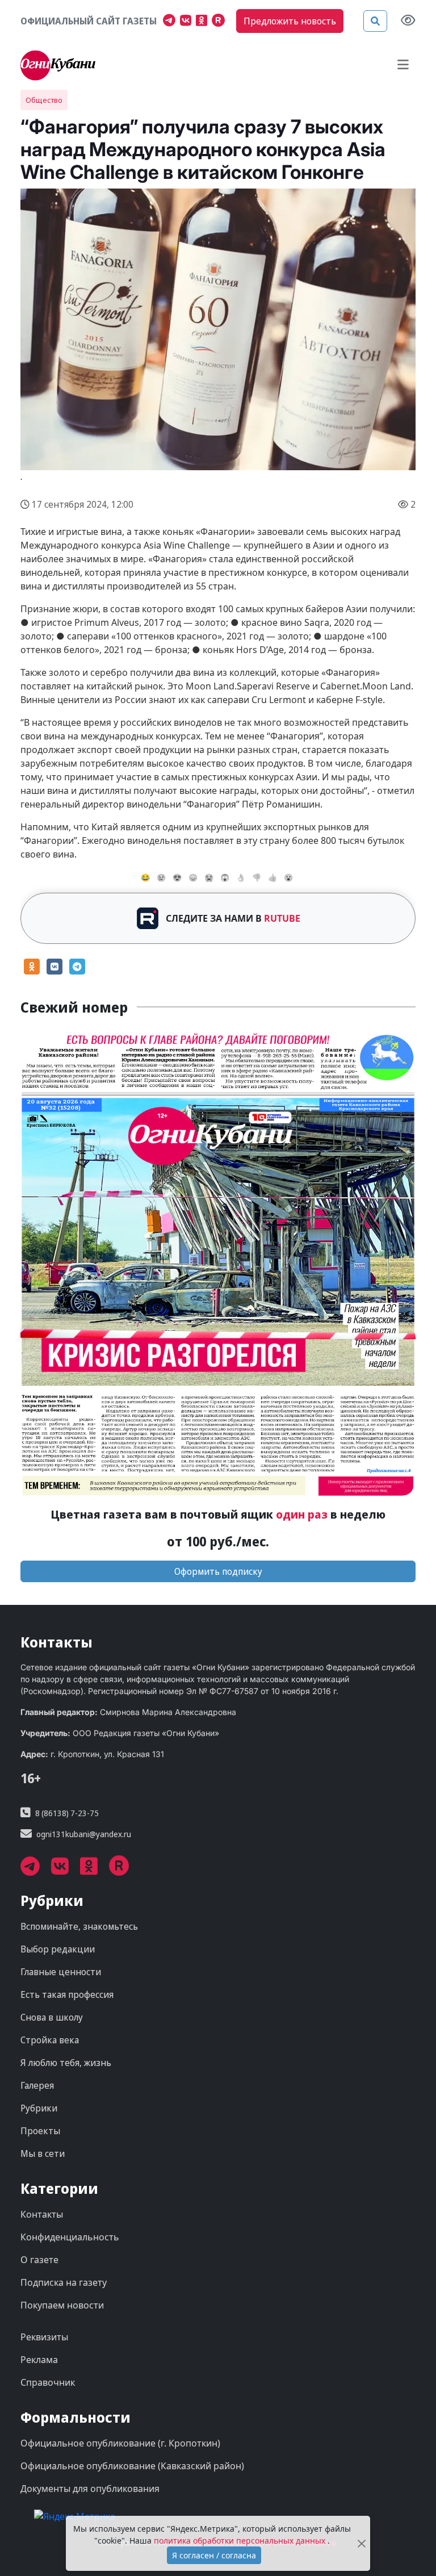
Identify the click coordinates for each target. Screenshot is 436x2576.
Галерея (37, 2085)
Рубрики (39, 2108)
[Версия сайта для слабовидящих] (408, 21)
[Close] (361, 2543)
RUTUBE (282, 918)
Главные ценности (61, 1972)
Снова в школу (52, 2017)
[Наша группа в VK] (188, 22)
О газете (39, 2260)
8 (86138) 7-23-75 (67, 1813)
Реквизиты (44, 2337)
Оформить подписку (218, 1571)
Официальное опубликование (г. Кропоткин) (120, 2443)
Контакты (42, 2214)
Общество (44, 100)
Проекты (40, 2131)
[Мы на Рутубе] (221, 22)
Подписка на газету (64, 2282)
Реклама (39, 2360)
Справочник (48, 2382)
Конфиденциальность (70, 2237)
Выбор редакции (58, 1949)
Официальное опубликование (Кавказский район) (132, 2466)
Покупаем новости (62, 2305)
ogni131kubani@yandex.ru (84, 1834)
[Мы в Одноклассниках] (204, 22)
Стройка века (50, 2040)
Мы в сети (43, 2153)
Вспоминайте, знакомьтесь (79, 1926)
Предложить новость (290, 21)
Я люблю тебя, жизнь (66, 2063)
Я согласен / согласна (214, 2555)
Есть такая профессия (67, 1994)
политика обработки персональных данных (241, 2541)
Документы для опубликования (90, 2489)
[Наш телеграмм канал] (171, 22)
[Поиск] (375, 21)
